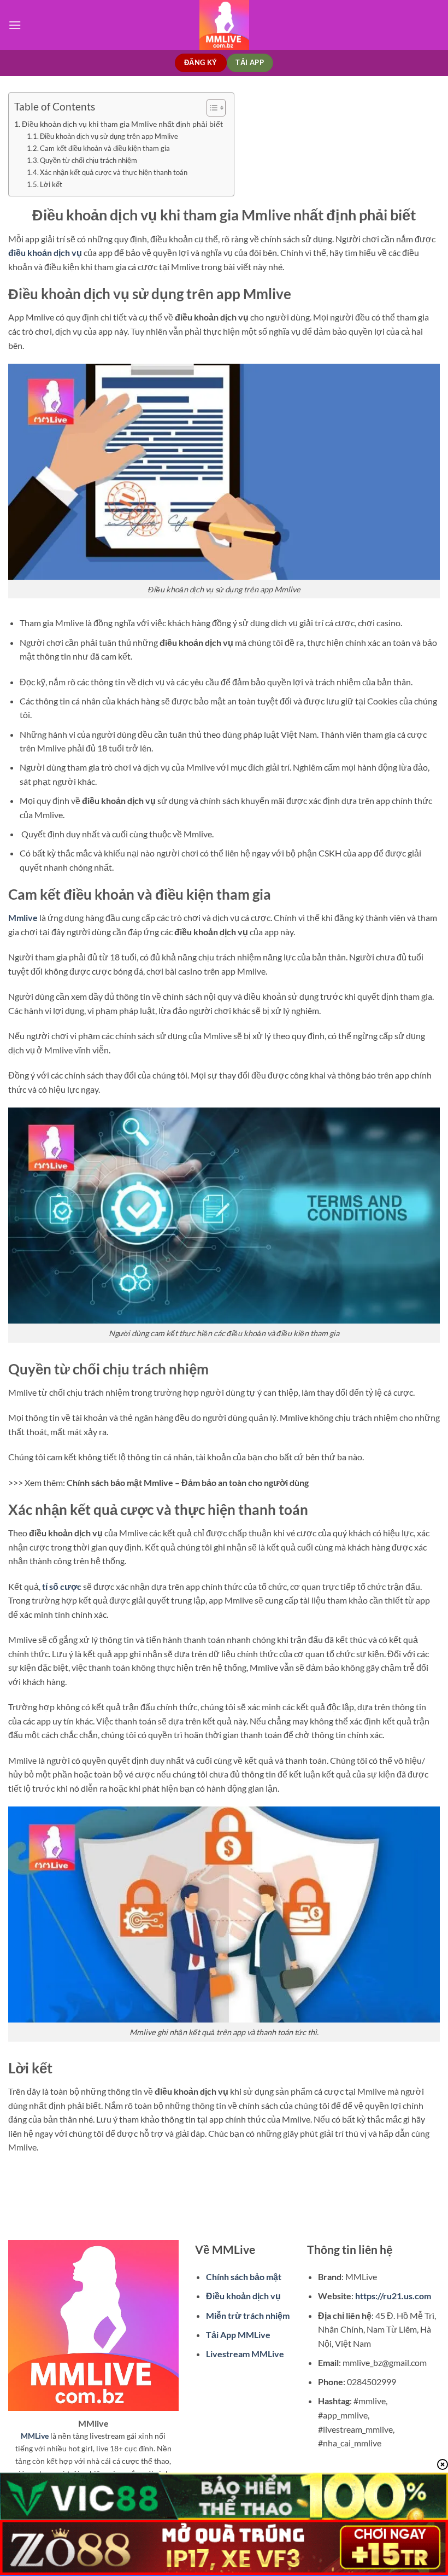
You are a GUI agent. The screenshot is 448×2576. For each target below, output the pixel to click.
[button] (15, 25)
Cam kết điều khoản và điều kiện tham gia (105, 148)
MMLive (35, 2436)
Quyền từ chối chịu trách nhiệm (89, 160)
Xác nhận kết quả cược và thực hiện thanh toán (114, 172)
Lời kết (51, 184)
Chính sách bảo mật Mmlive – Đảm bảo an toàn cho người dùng (188, 1482)
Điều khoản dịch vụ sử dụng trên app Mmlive (109, 136)
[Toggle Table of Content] (211, 108)
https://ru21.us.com (393, 2296)
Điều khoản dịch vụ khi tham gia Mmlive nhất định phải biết (122, 124)
